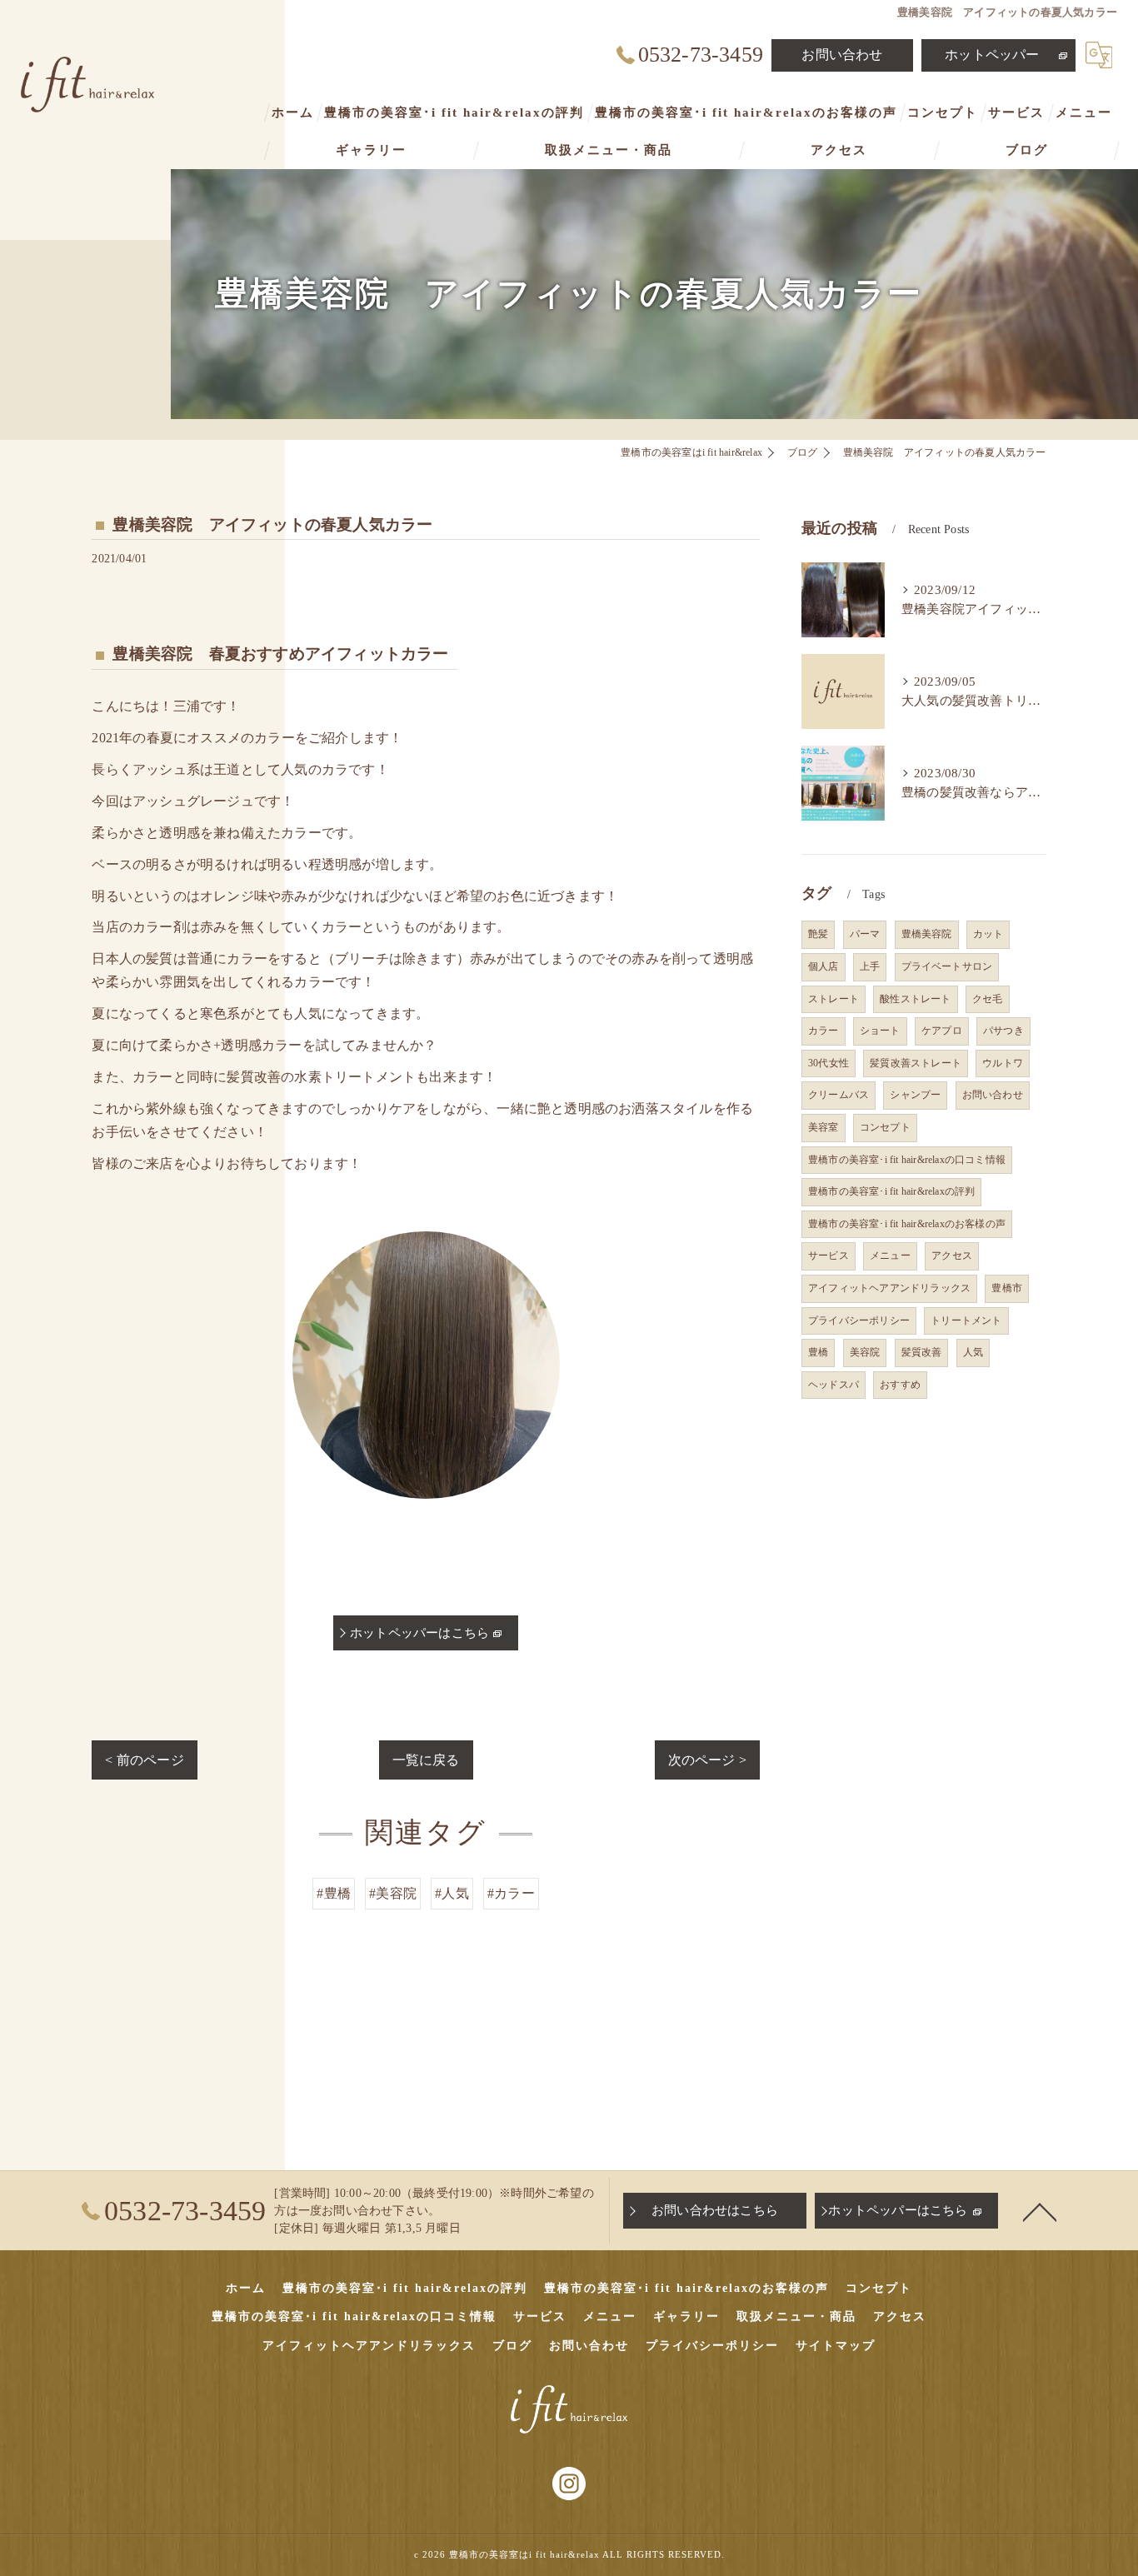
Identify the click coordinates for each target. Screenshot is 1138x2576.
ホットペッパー (992, 55)
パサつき (1003, 1031)
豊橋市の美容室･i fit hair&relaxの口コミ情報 (907, 1160)
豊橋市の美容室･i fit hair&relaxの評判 (891, 1191)
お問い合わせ (842, 55)
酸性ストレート (915, 999)
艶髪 (818, 934)
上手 (870, 966)
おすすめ (900, 1385)
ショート (880, 1031)
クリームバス (839, 1095)
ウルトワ (1003, 1063)
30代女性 (829, 1063)
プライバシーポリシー (859, 1320)
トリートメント (966, 1320)
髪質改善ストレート (916, 1063)
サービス (829, 1256)
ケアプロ (942, 1031)
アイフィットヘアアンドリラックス (889, 1288)
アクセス (952, 1256)
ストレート (834, 999)
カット (988, 934)
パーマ (865, 934)
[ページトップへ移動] (1040, 2211)
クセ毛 (988, 999)
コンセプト (885, 1127)
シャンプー (915, 1095)
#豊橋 (334, 1893)
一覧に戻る (426, 1760)
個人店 (824, 966)
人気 (973, 1352)
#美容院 (393, 1893)
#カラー (511, 1893)
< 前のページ (144, 1760)
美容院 (865, 1352)
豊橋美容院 (927, 934)
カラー (824, 1031)
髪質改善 (922, 1352)
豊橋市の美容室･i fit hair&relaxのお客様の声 (907, 1224)
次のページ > (707, 1760)
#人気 (452, 1893)
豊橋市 (1007, 1288)
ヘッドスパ (834, 1385)
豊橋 (818, 1352)
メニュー (890, 1256)
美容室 (824, 1127)
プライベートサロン (947, 966)
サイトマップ (836, 2346)
